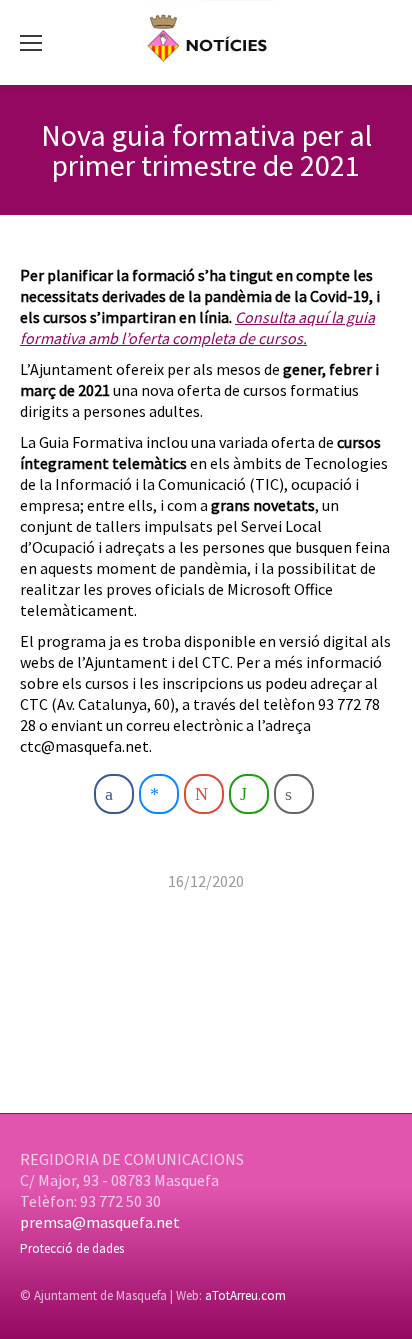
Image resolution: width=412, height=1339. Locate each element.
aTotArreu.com (245, 1295)
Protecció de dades (72, 1248)
